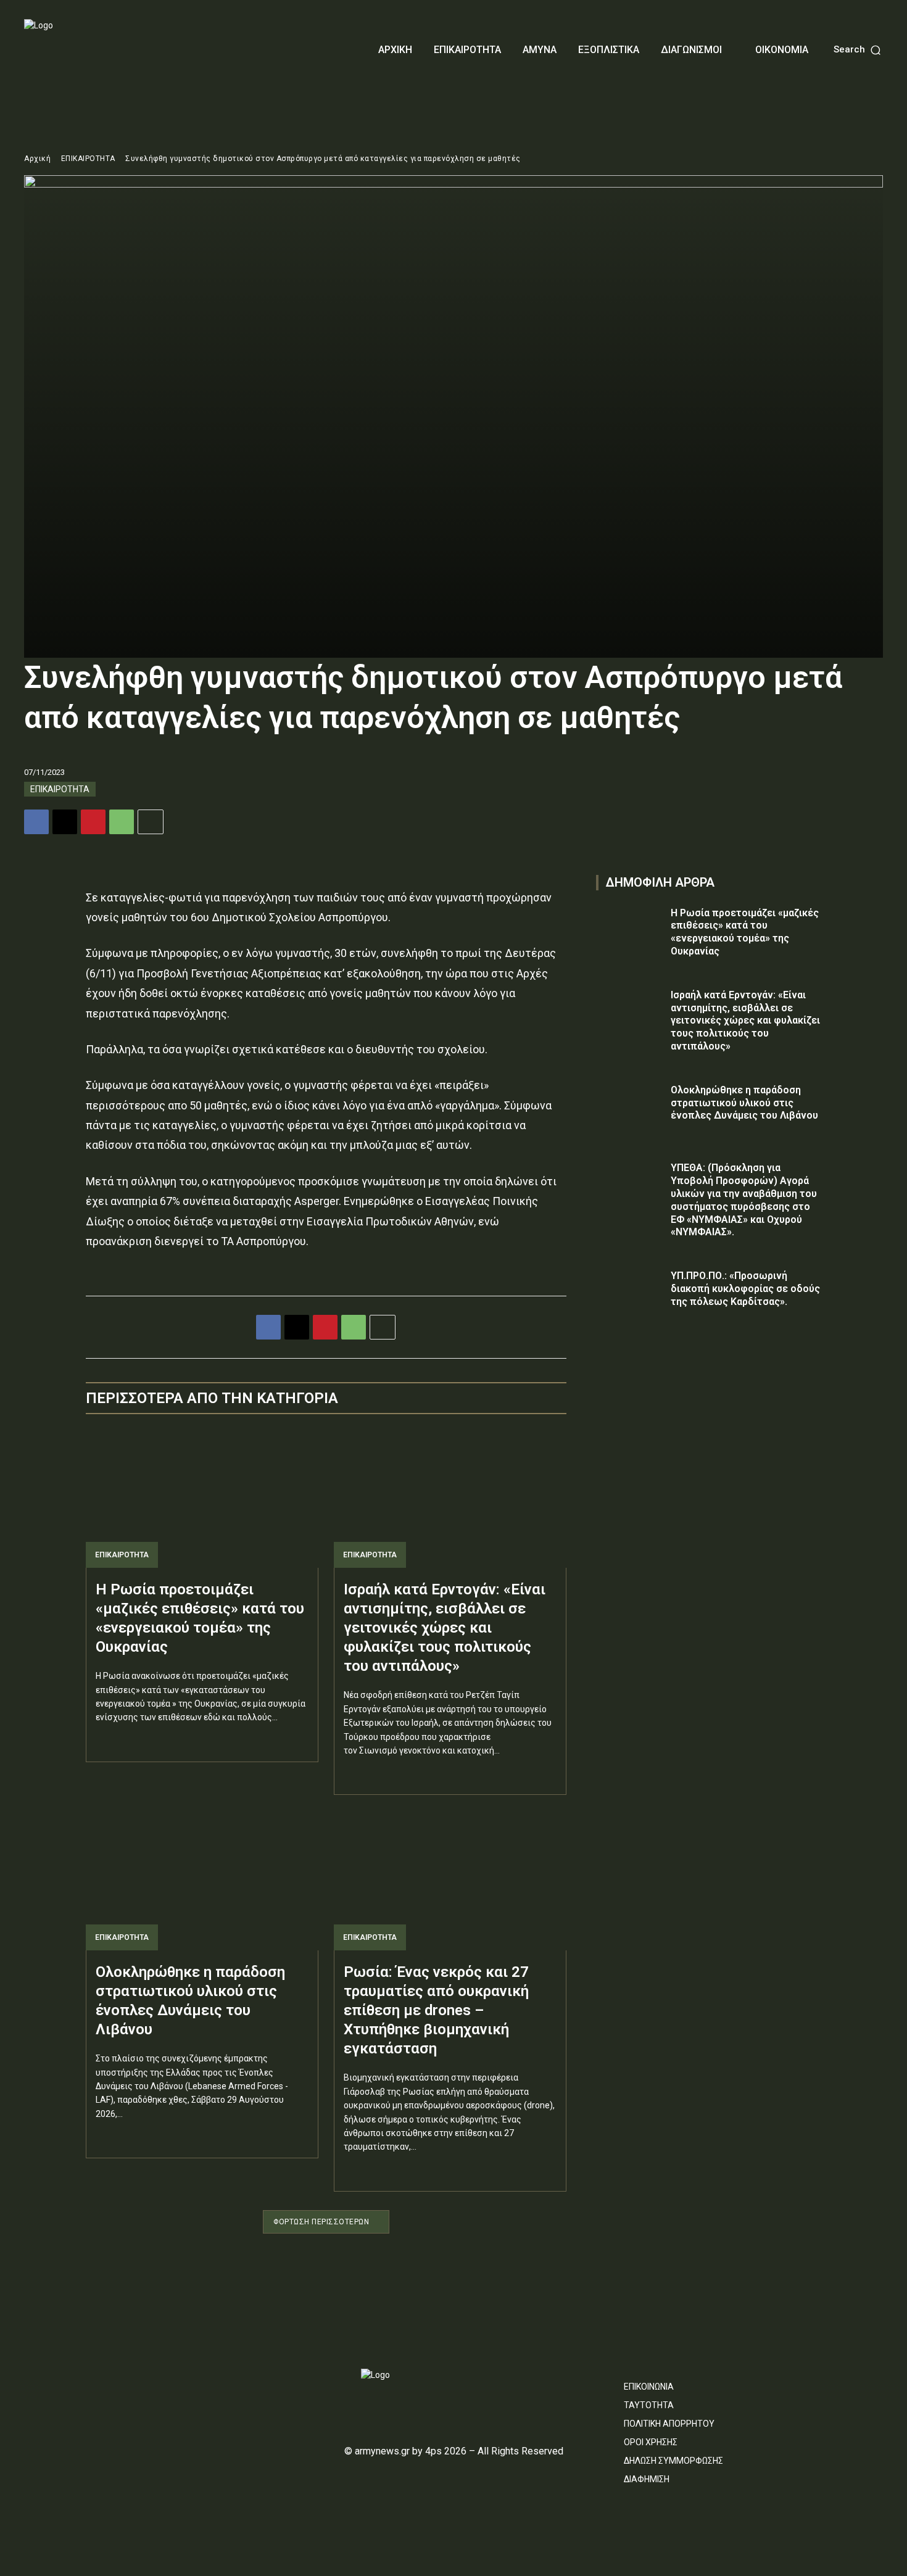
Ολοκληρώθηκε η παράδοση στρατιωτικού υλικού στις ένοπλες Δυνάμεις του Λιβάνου (744, 1103)
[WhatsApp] (122, 822)
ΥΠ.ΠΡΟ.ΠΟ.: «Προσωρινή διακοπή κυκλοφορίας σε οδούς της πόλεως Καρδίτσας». (745, 1289)
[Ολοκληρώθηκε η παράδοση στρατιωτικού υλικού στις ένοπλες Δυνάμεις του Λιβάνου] (202, 1880)
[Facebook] (36, 822)
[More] (151, 822)
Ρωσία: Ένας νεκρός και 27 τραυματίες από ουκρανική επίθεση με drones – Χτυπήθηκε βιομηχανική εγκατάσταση (436, 2011)
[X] (65, 822)
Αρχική (37, 159)
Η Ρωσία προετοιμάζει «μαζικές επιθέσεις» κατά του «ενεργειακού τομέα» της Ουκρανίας (745, 932)
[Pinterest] (93, 822)
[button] (858, 50)
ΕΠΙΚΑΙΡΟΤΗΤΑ (88, 159)
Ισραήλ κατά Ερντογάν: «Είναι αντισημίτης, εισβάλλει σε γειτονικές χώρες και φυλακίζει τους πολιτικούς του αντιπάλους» (445, 1628)
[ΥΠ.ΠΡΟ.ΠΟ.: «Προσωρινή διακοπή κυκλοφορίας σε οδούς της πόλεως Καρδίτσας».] (630, 1294)
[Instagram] (52, 2380)
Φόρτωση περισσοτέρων (321, 2222)
